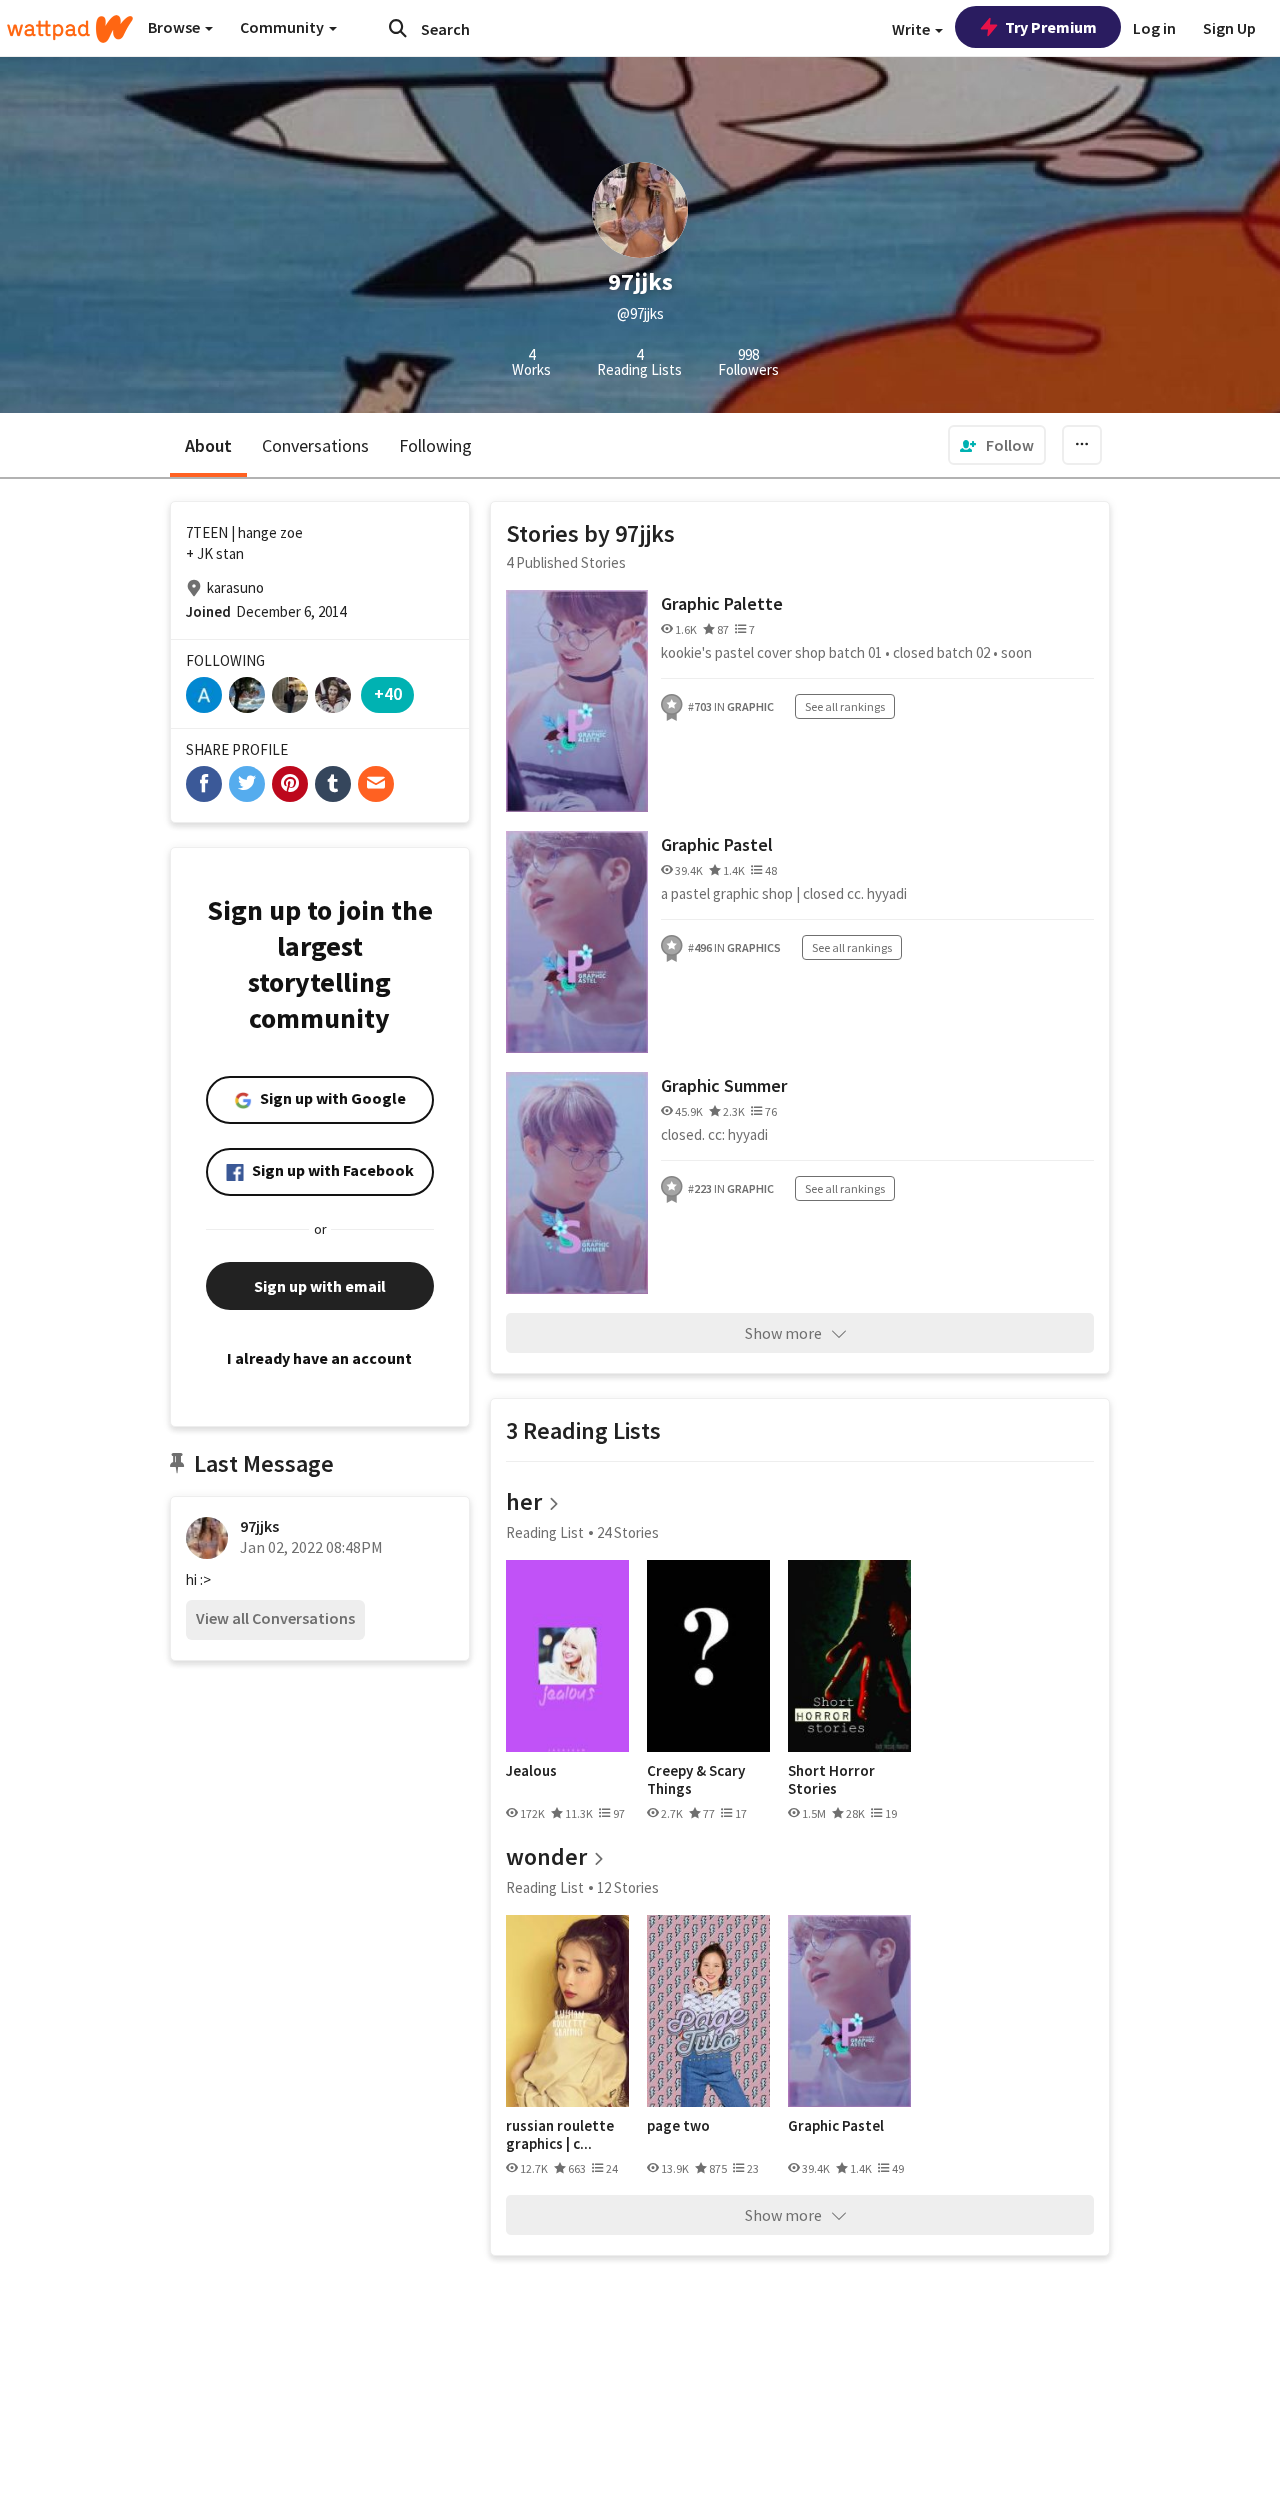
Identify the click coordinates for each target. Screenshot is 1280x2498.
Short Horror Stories (831, 1779)
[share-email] (376, 784)
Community (283, 27)
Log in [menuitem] (1154, 28)
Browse (175, 27)
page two (678, 2126)
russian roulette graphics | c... (560, 2134)
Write (912, 29)
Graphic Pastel (717, 844)
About (208, 445)
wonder (546, 1856)
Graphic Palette (722, 603)
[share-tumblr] (333, 784)
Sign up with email (320, 1286)
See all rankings (845, 706)
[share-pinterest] (290, 784)
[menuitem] (997, 445)
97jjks (259, 1526)
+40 (388, 693)
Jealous (531, 1771)
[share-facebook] (204, 784)
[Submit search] (398, 28)
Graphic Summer (724, 1085)
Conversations (315, 445)
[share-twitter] (247, 784)
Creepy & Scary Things (696, 1779)
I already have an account (319, 1358)
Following (435, 445)
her (524, 1501)
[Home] (70, 29)
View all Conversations (275, 1618)
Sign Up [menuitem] (1229, 28)
